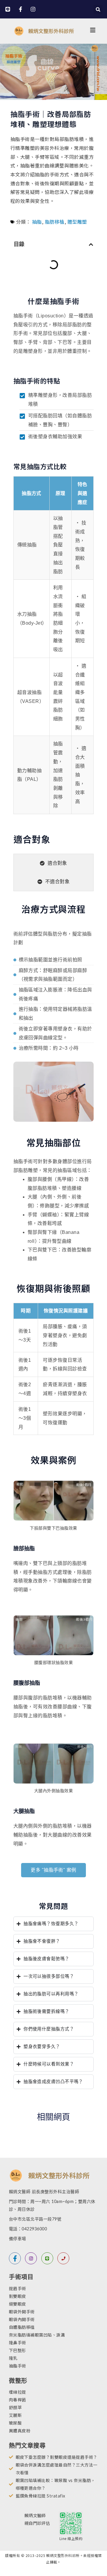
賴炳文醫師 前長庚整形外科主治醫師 (44, 2192)
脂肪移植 (55, 222)
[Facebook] (15, 2258)
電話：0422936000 (28, 2229)
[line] (47, 2258)
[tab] (53, 863)
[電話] (63, 2258)
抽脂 (37, 222)
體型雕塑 (77, 222)
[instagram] (31, 2258)
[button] (98, 9)
